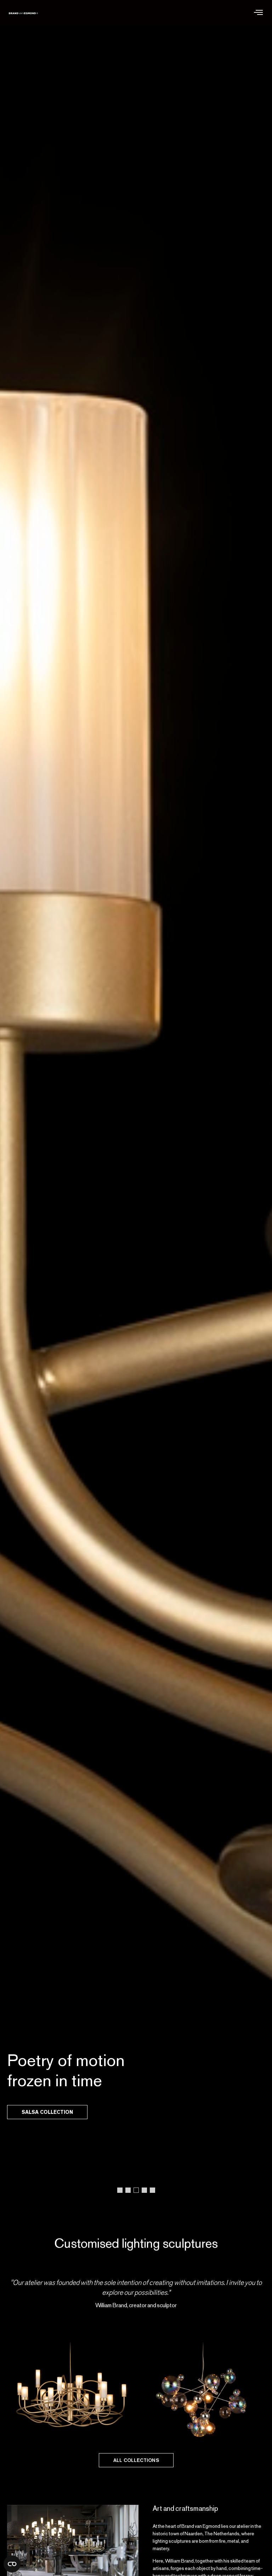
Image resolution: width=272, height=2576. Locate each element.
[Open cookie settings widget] (12, 2564)
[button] (258, 13)
